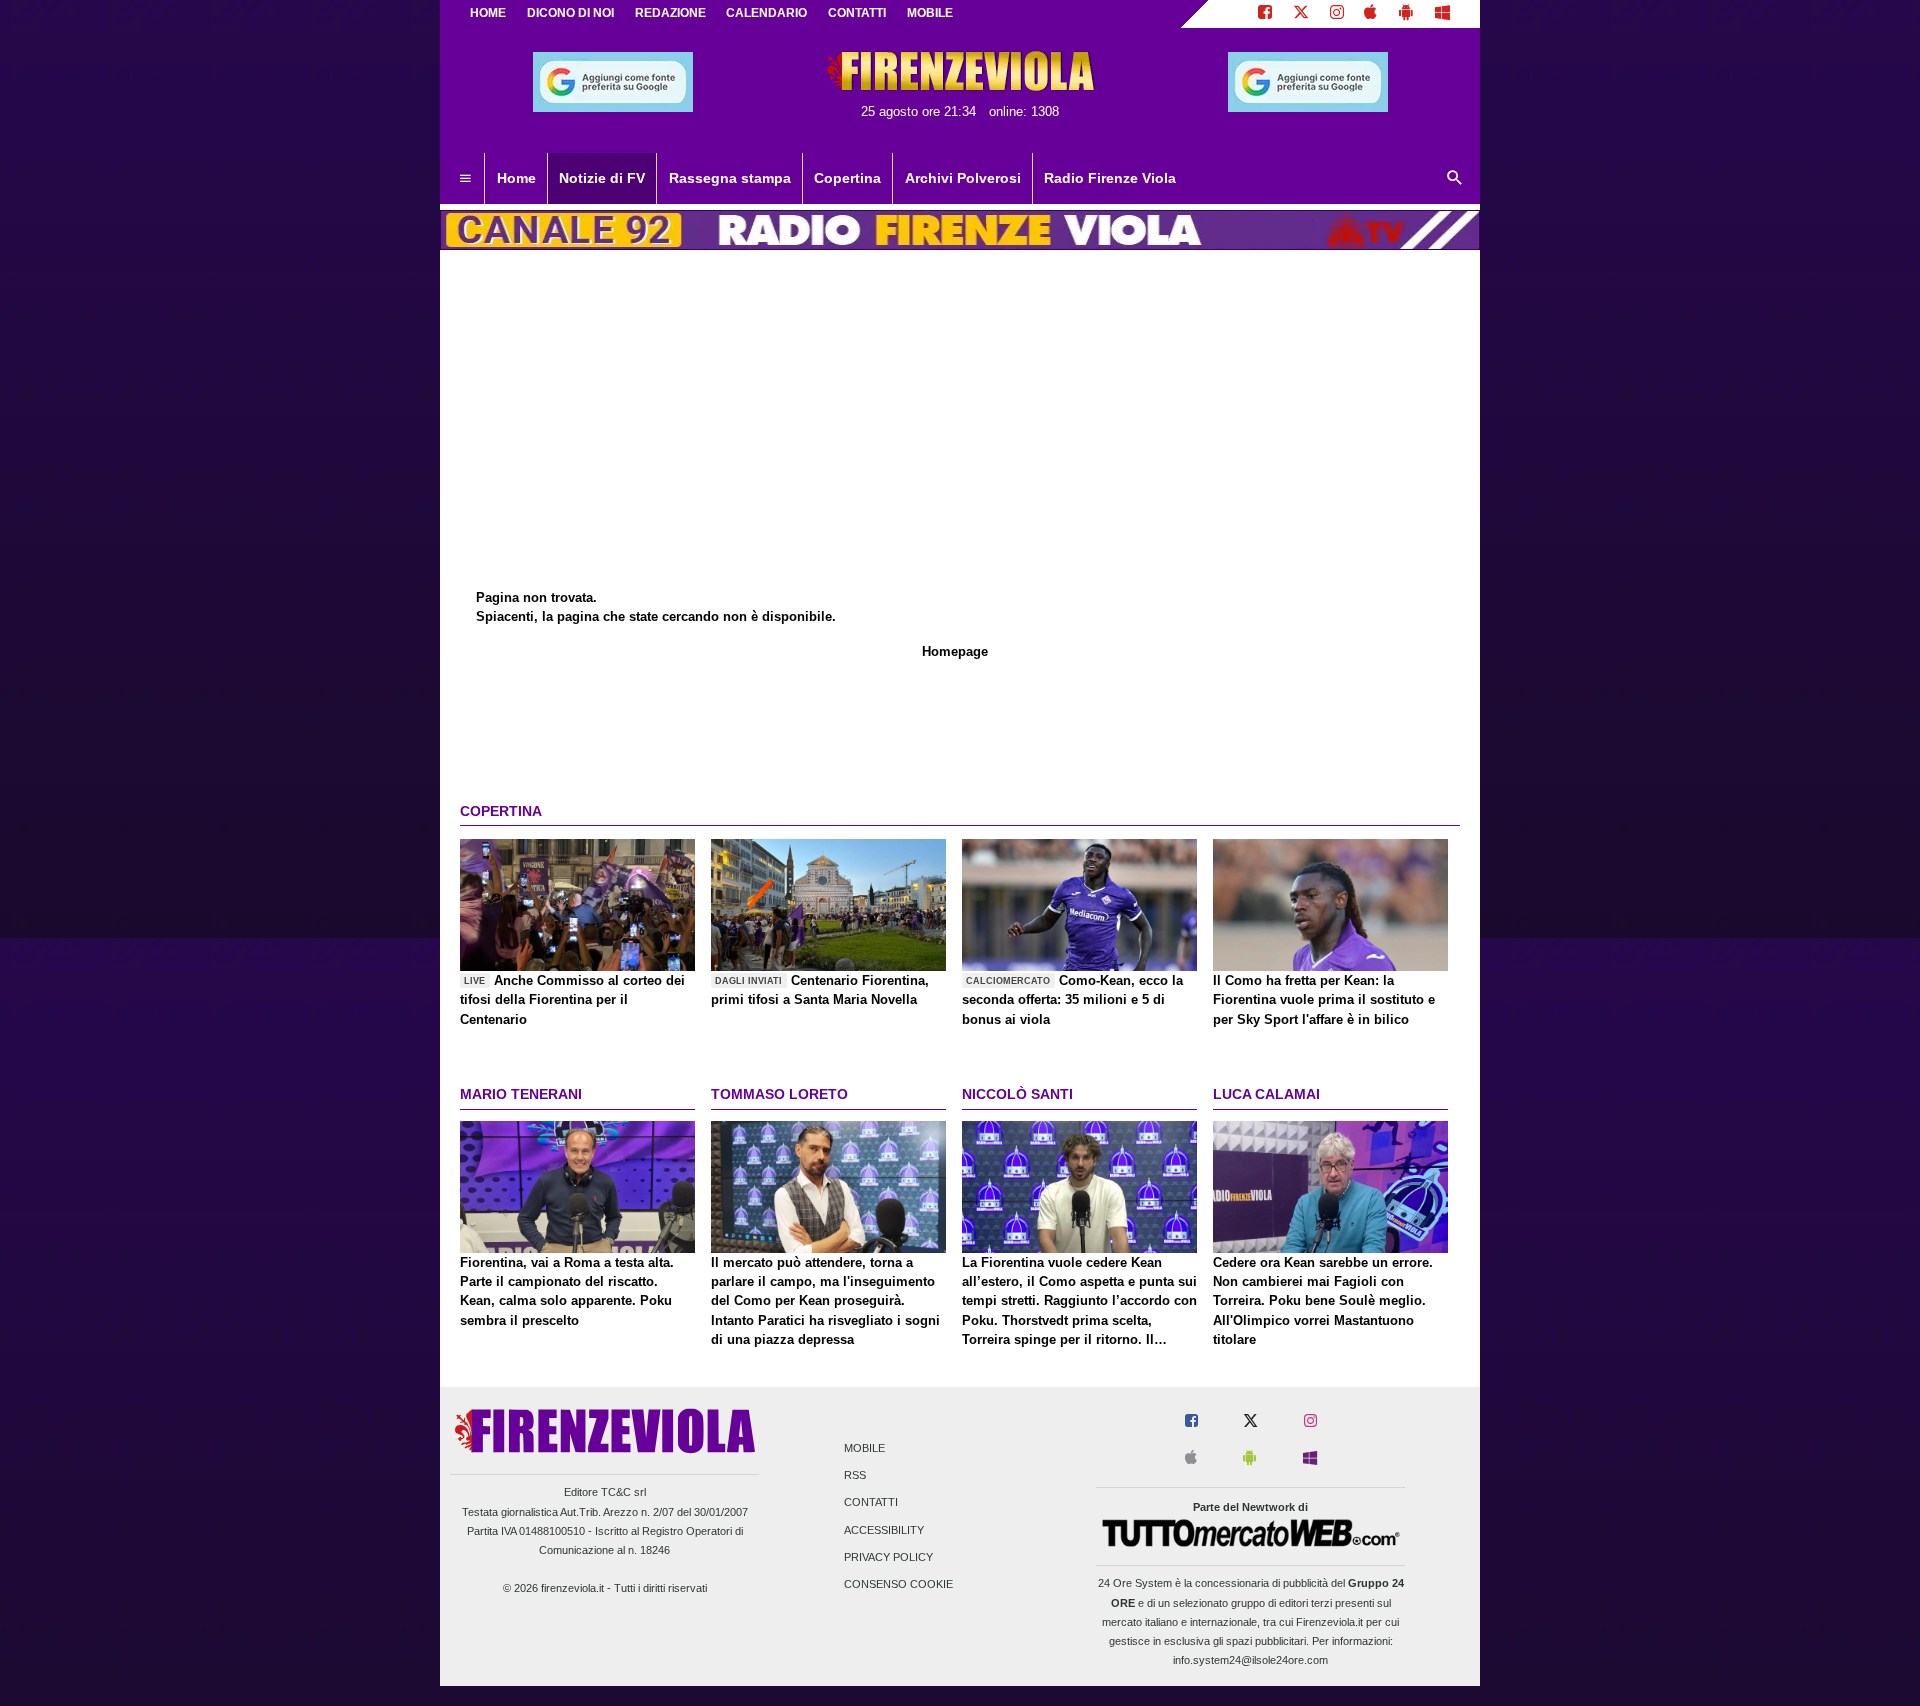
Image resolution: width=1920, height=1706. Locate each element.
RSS (855, 1476)
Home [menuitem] (516, 178)
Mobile (864, 1448)
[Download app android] (1406, 14)
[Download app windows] (1442, 14)
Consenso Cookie (898, 1584)
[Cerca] (1455, 179)
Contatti (871, 1503)
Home (488, 13)
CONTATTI (857, 13)
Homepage (955, 651)
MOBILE (930, 13)
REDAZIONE (670, 13)
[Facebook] (1265, 14)
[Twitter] (1301, 14)
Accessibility (884, 1530)
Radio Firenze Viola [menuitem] (1110, 178)
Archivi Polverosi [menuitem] (963, 178)
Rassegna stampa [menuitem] (730, 178)
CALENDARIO (766, 13)
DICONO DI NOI (570, 13)
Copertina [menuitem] (847, 178)
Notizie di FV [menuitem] (602, 178)
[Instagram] (1337, 14)
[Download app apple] (1371, 14)
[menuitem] (465, 179)
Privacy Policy (888, 1557)
